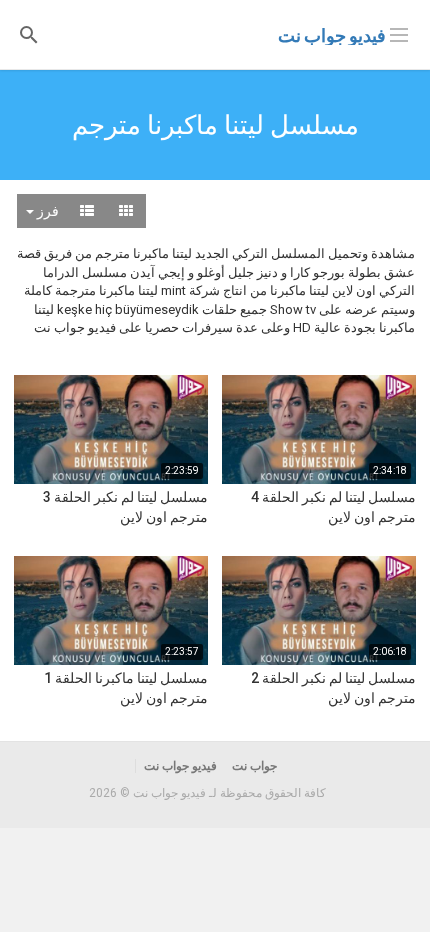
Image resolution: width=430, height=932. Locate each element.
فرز (46, 211)
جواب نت (254, 766)
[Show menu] (399, 33)
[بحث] (29, 33)
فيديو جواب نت (332, 35)
